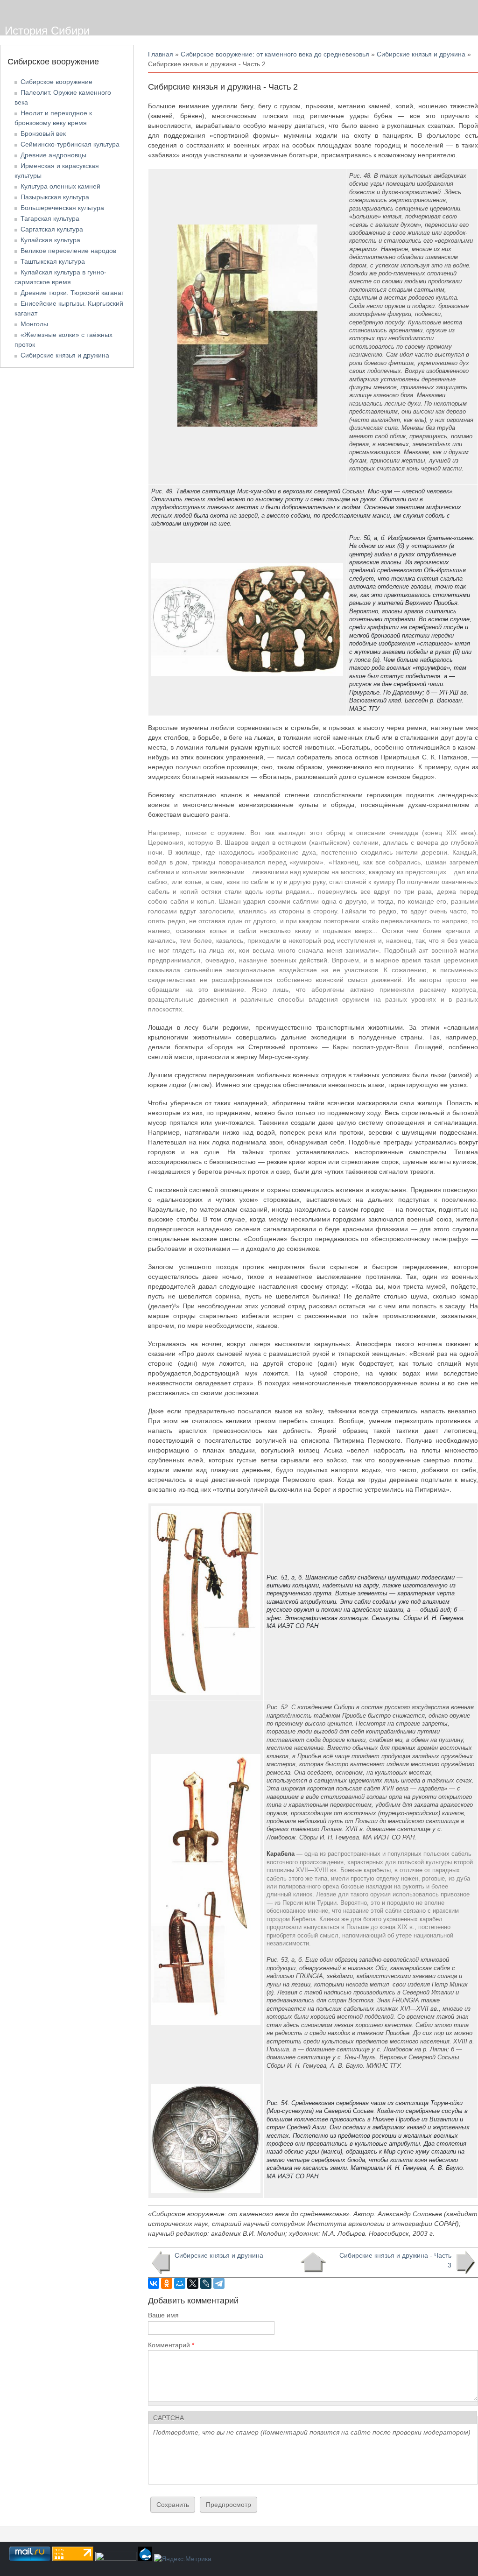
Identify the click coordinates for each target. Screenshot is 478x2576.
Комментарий (171, 2345)
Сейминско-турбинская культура (70, 144)
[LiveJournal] (206, 2283)
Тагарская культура (50, 218)
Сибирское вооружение (56, 82)
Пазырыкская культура (55, 197)
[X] (193, 2283)
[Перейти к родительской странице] (313, 2262)
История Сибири (47, 31)
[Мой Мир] (180, 2283)
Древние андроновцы (53, 155)
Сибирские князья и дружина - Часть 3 (395, 2260)
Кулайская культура (50, 240)
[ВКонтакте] (154, 2283)
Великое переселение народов (68, 251)
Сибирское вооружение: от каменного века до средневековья (275, 54)
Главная (161, 54)
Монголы (34, 324)
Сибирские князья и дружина (421, 54)
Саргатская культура (52, 229)
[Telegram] (219, 2283)
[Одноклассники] (167, 2283)
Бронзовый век (43, 133)
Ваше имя (163, 2315)
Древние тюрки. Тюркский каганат (72, 293)
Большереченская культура (62, 208)
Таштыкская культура (53, 261)
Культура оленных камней (60, 186)
